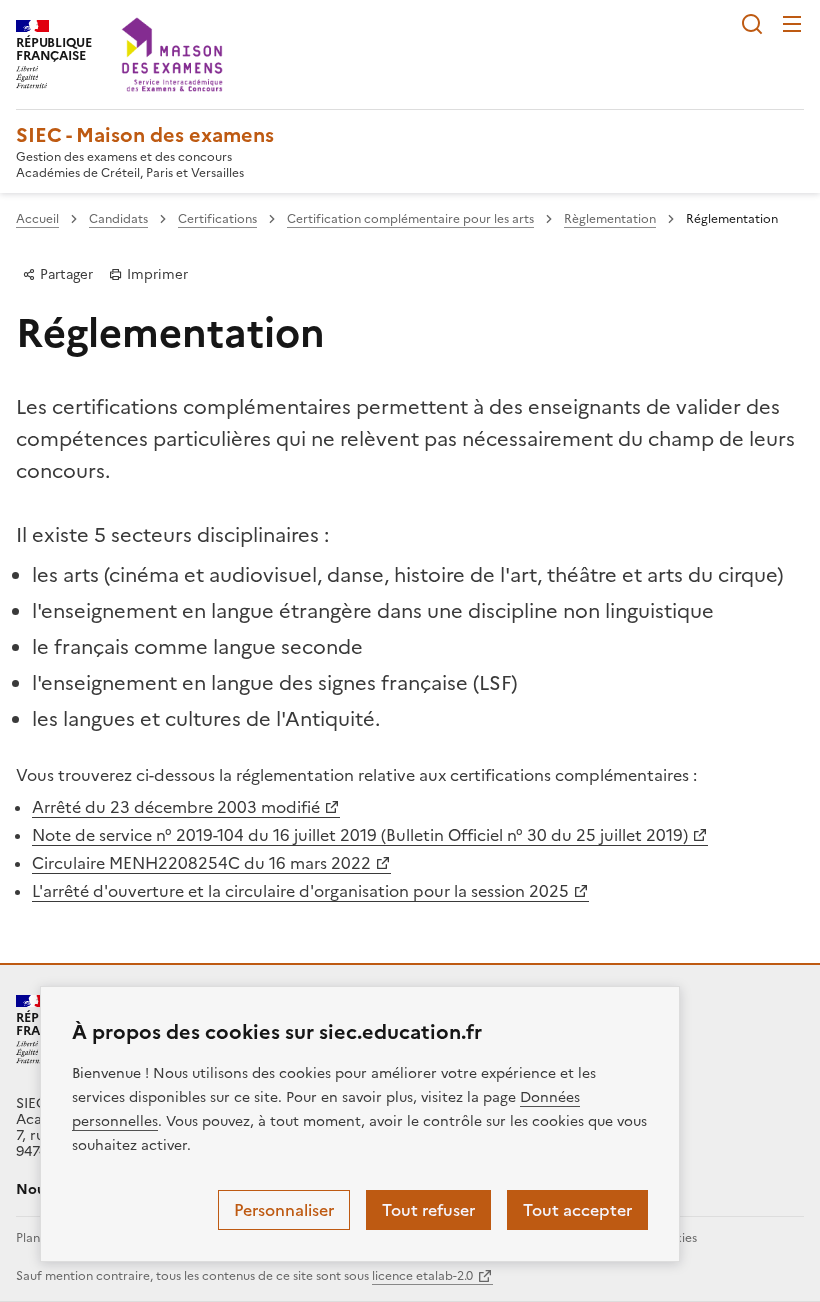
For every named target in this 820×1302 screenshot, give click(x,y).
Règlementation (610, 219)
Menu (792, 24)
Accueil (37, 219)
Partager (64, 274)
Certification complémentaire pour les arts (410, 219)
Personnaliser (284, 1210)
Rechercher (752, 24)
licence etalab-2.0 (422, 1276)
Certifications (217, 219)
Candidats (118, 219)
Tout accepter (577, 1210)
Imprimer (155, 274)
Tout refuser (428, 1210)
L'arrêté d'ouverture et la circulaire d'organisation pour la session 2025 (300, 891)
